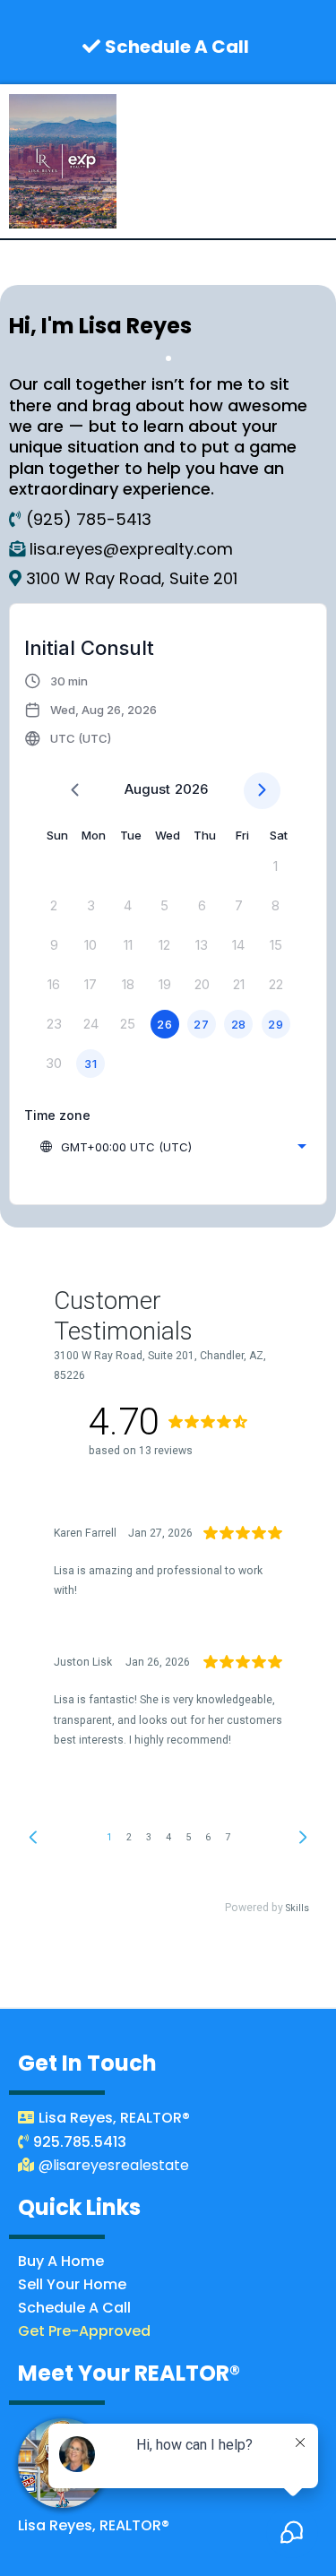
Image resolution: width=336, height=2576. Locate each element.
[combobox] (172, 1147)
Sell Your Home (72, 2284)
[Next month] (262, 791)
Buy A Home (61, 2261)
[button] (320, 162)
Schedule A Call (74, 2308)
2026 (191, 789)
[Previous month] (75, 791)
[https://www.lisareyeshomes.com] (63, 161)
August (147, 789)
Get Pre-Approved (84, 2331)
